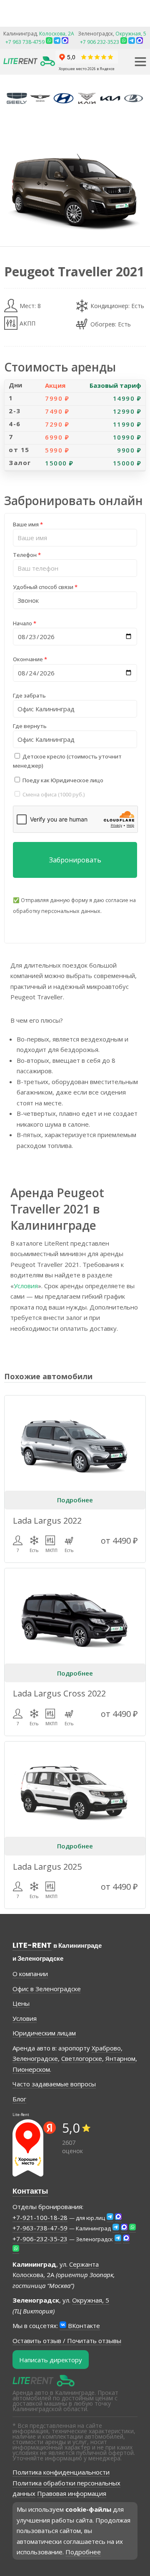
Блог (19, 2099)
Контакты (30, 2191)
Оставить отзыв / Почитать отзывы (67, 2341)
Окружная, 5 (131, 34)
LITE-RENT (32, 1945)
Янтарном (120, 2058)
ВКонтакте (83, 2326)
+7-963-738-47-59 (40, 2228)
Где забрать (29, 695)
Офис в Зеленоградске (47, 1989)
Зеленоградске (35, 2058)
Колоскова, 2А (57, 34)
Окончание (30, 659)
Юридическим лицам (44, 2033)
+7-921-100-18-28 (40, 2217)
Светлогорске (82, 2058)
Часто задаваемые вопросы (54, 2084)
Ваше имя (28, 524)
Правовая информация (72, 2493)
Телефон (27, 555)
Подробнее (75, 1500)
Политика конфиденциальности (61, 2472)
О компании (30, 1974)
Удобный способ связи (45, 587)
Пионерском (31, 2069)
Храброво (106, 2048)
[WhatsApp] (124, 42)
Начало (25, 623)
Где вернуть (30, 726)
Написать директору (51, 2360)
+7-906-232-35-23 (40, 2239)
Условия (26, 1286)
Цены (21, 2003)
